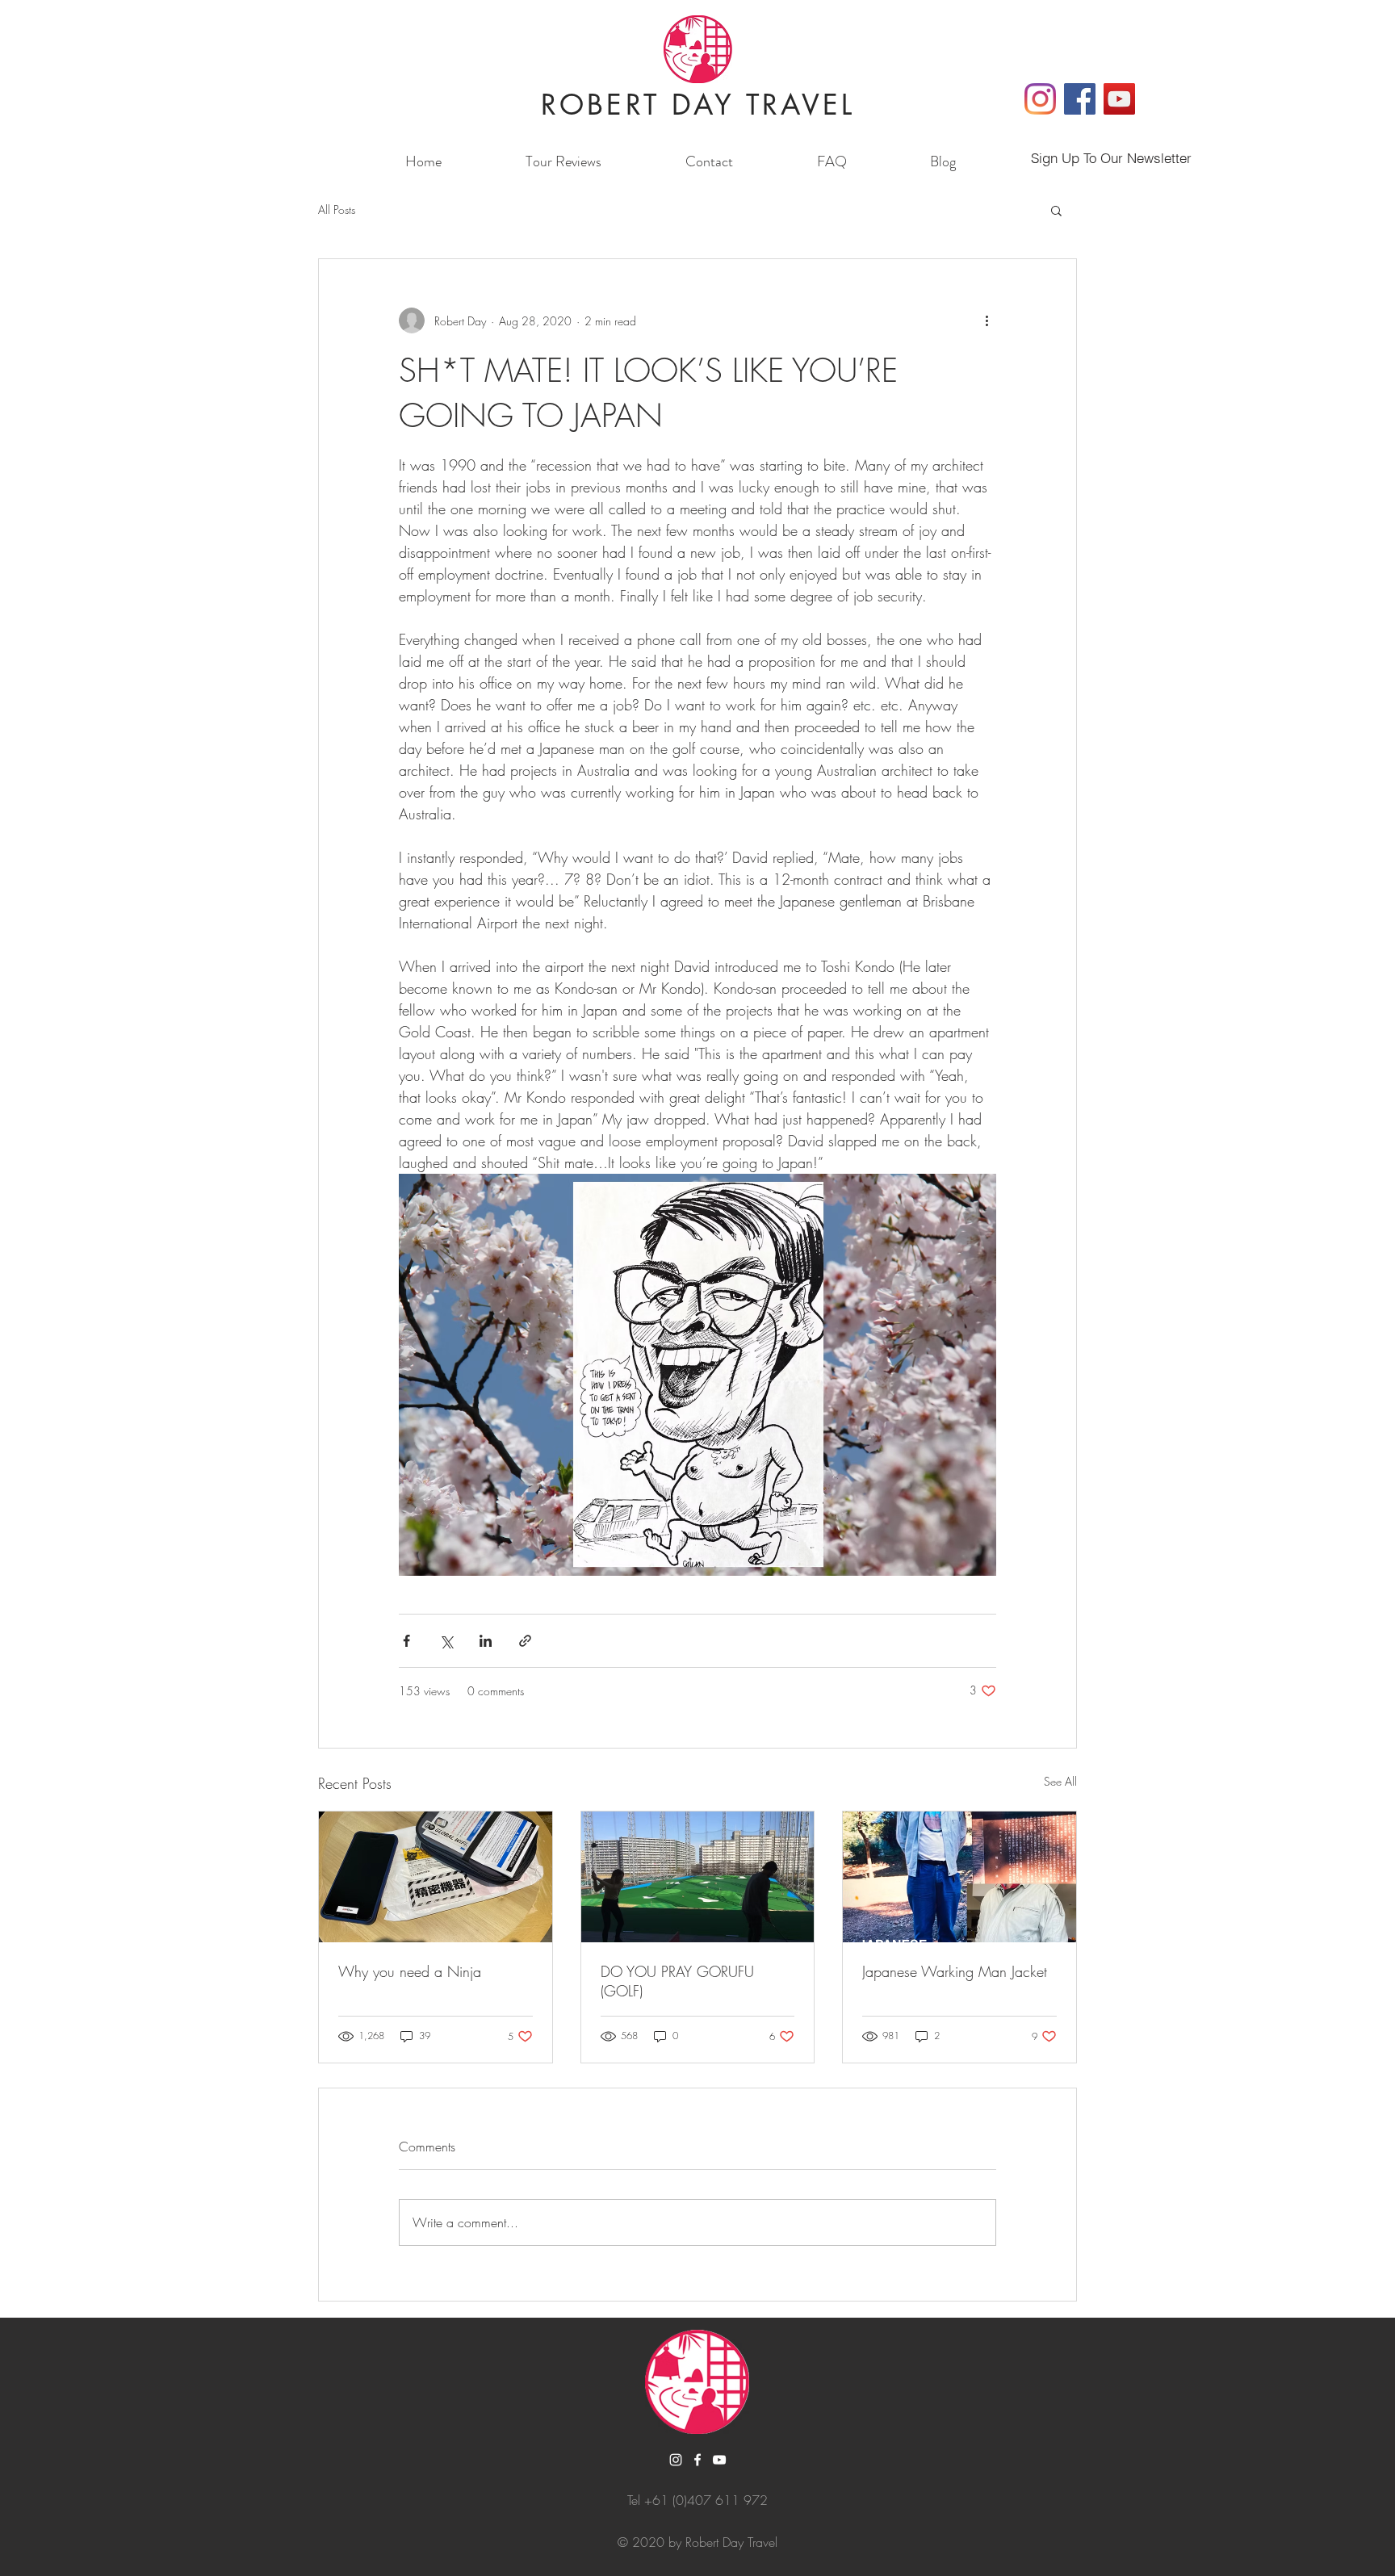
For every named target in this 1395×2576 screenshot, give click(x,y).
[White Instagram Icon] (676, 2460)
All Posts (337, 209)
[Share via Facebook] (406, 1641)
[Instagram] (1040, 99)
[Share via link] (525, 1641)
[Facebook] (1080, 99)
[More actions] (987, 320)
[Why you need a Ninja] (436, 1877)
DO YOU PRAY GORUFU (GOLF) (677, 1981)
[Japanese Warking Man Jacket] (959, 1877)
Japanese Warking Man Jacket (955, 1971)
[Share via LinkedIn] (486, 1641)
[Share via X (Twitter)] (446, 1641)
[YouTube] (1119, 99)
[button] (1056, 210)
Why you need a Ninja (410, 1971)
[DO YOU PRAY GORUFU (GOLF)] (698, 1877)
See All (1060, 1781)
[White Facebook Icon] (697, 2460)
